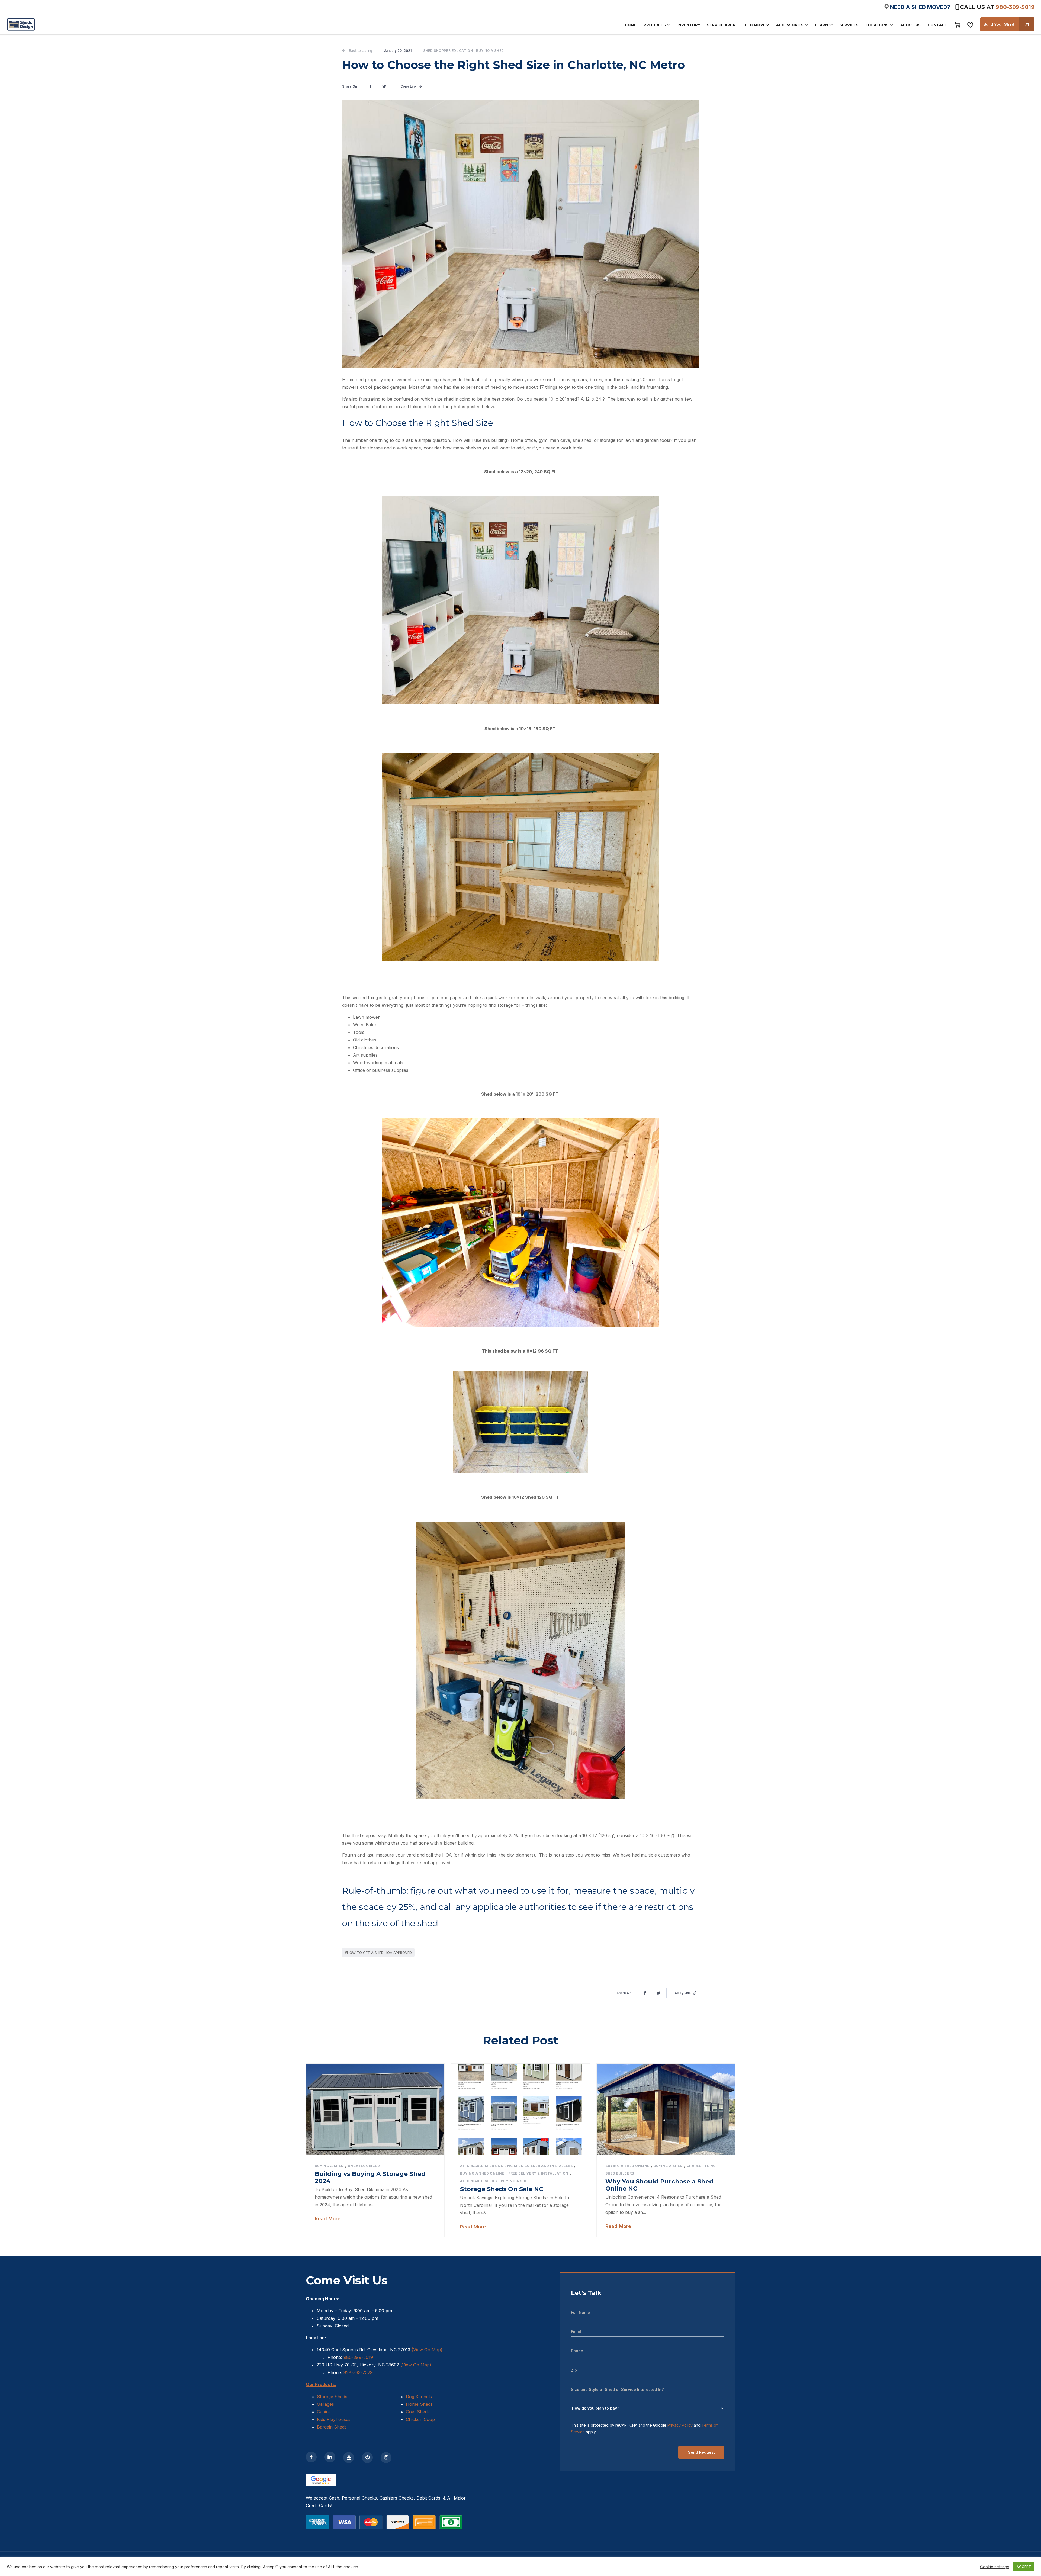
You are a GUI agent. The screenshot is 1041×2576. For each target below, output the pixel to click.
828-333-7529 (357, 2372)
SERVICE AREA (721, 25)
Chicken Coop (420, 2419)
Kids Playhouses (334, 2419)
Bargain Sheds (332, 2427)
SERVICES (849, 25)
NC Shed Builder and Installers (540, 2166)
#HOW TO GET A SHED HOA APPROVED (378, 1953)
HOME (631, 25)
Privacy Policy (680, 2425)
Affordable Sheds (478, 2181)
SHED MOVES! (756, 25)
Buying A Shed (490, 51)
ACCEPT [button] (1024, 2567)
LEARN (822, 25)
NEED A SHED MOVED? (920, 7)
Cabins (324, 2412)
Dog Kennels (419, 2397)
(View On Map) (427, 2350)
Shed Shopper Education (448, 51)
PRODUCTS (655, 25)
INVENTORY (689, 25)
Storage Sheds (332, 2397)
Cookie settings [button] (995, 2567)
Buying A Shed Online (482, 2173)
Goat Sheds (418, 2412)
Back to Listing (361, 51)
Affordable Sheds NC (482, 2166)
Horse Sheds (419, 2404)
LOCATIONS (877, 25)
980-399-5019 (1015, 7)
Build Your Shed (999, 24)
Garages (325, 2404)
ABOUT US (910, 25)
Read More (328, 2219)
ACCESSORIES (790, 25)
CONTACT (937, 25)
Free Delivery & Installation (538, 2173)
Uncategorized (364, 2166)
